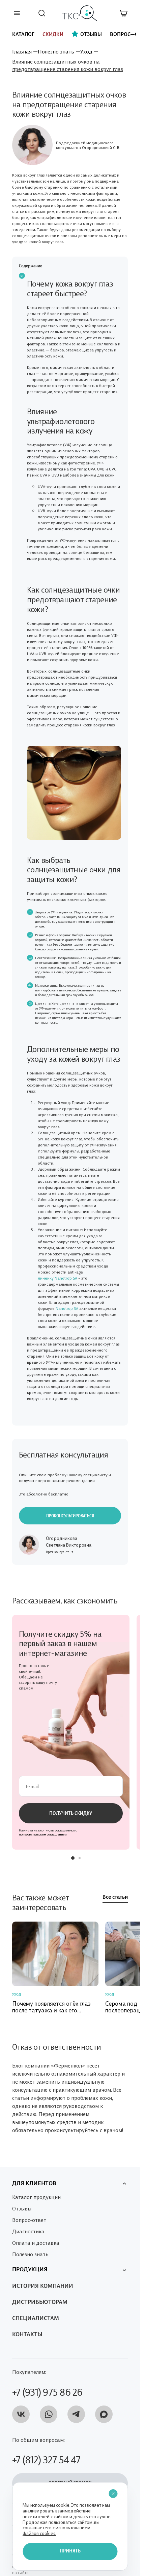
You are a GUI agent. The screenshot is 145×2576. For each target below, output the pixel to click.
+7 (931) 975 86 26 (47, 2382)
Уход (86, 51)
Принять (70, 2551)
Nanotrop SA (67, 1308)
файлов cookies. (39, 2533)
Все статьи (115, 1891)
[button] (73, 1852)
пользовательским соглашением (43, 1828)
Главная (22, 51)
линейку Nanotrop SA (57, 1278)
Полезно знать (56, 51)
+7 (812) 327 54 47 (46, 2450)
